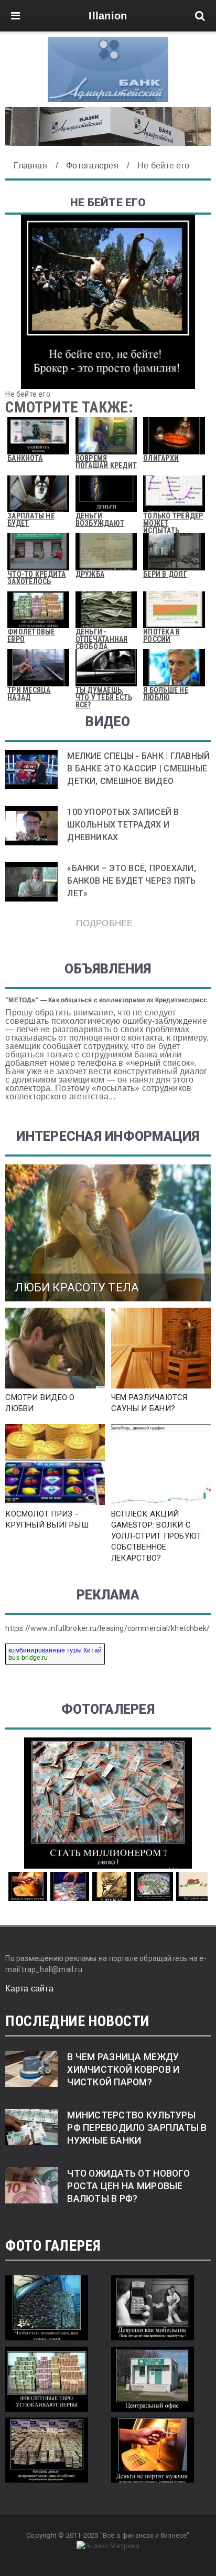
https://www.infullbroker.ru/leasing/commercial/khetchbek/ (107, 1628)
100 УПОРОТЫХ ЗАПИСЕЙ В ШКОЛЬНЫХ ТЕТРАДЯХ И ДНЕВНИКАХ (123, 825)
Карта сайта (29, 1989)
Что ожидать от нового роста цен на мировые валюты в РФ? (128, 2186)
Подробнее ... (108, 923)
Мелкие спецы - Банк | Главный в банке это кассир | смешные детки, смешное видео (138, 768)
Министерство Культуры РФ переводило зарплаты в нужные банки (137, 2128)
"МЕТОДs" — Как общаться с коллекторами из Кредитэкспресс (106, 1000)
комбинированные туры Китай (55, 1650)
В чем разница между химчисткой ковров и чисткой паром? (123, 2070)
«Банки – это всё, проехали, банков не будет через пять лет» (131, 881)
